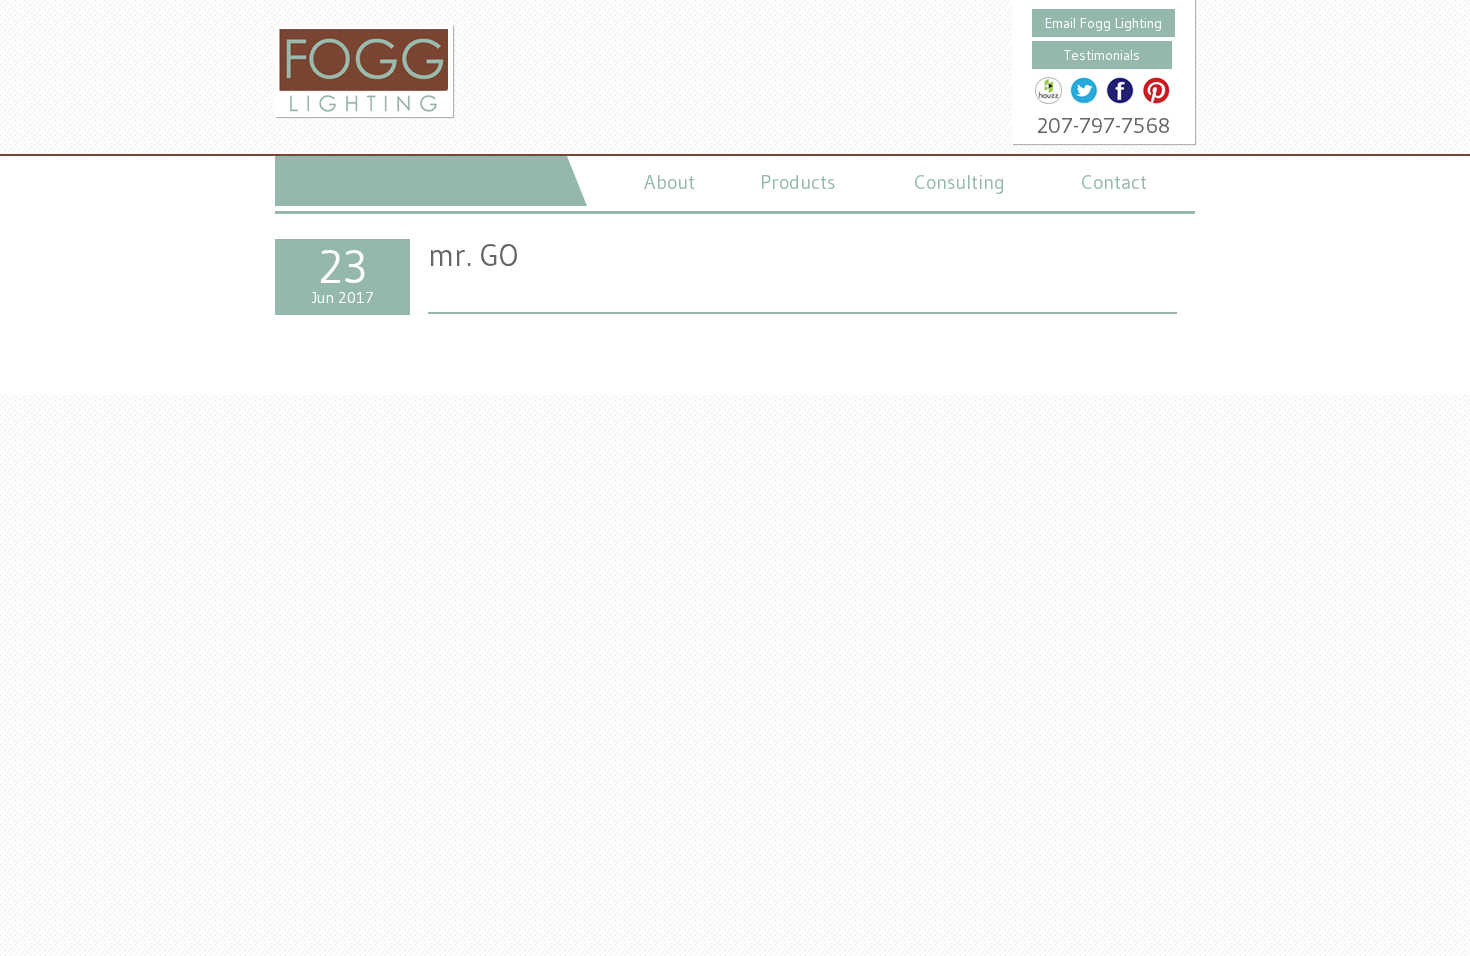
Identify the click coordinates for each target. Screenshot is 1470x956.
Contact (1114, 182)
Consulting (959, 182)
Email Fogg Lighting (1103, 23)
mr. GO (473, 255)
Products (797, 182)
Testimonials (1102, 55)
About (669, 182)
